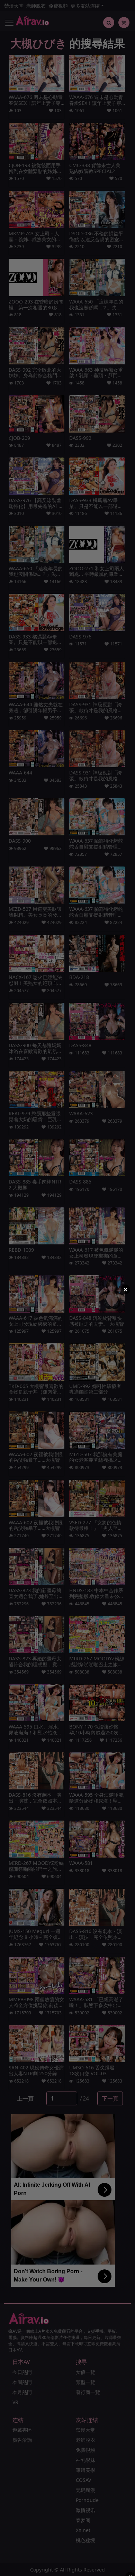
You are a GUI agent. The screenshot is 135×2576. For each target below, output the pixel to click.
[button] (125, 1289)
